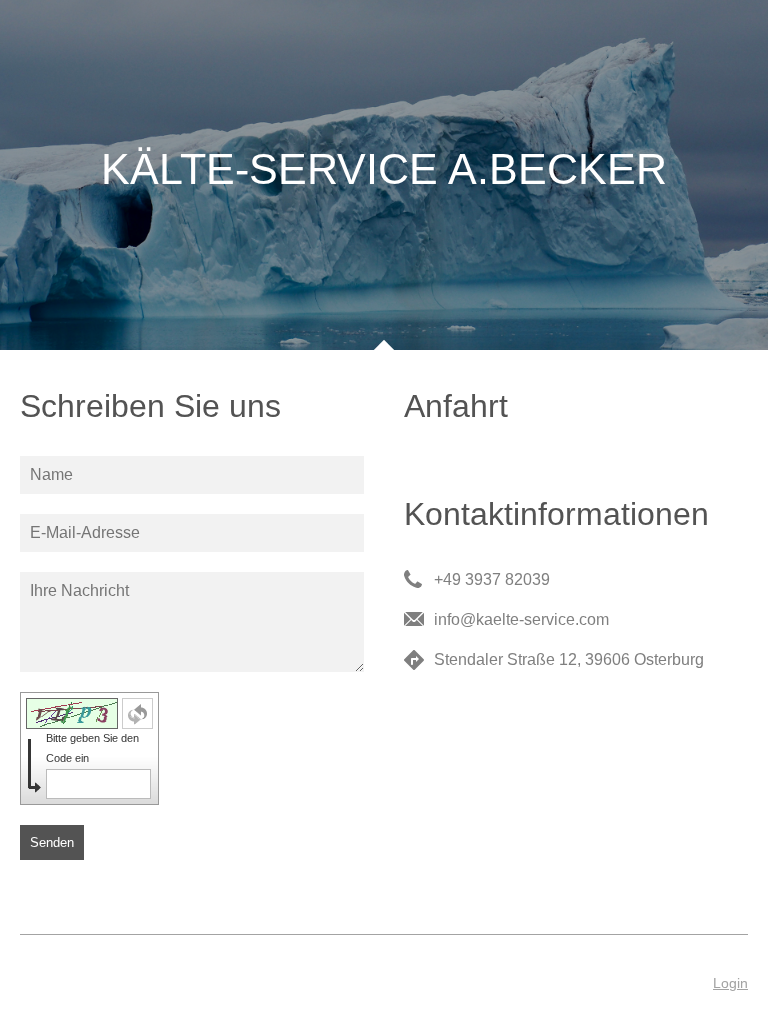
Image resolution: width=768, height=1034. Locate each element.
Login (730, 983)
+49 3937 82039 (492, 579)
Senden (52, 842)
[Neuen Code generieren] (137, 713)
